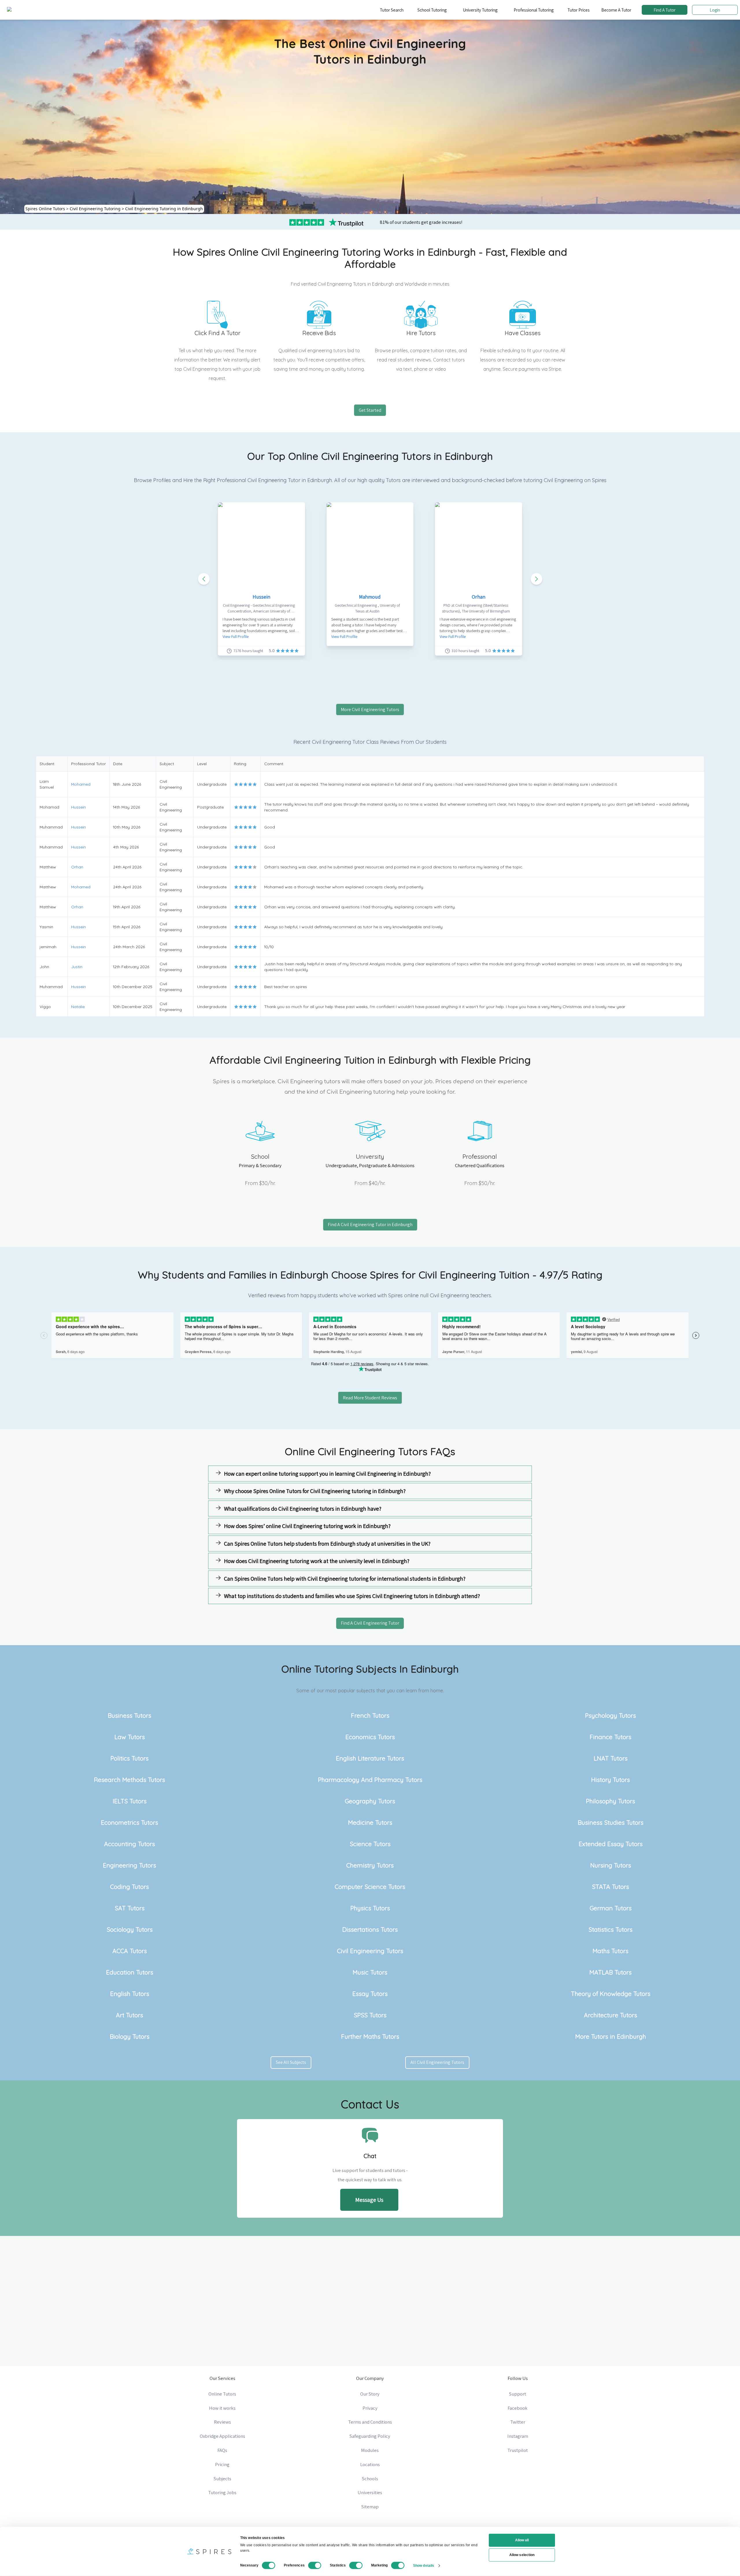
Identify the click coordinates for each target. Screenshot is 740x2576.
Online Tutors (222, 2394)
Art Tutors (129, 2015)
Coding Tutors (129, 1887)
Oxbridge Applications (222, 2436)
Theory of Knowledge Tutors (611, 1994)
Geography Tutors (370, 1801)
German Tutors (611, 1908)
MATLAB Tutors (610, 1972)
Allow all (522, 2540)
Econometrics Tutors (129, 1822)
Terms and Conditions (370, 2422)
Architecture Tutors (610, 2015)
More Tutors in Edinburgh (611, 2036)
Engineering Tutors (129, 1865)
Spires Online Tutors (45, 209)
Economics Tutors (370, 1737)
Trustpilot (518, 2450)
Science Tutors (370, 1844)
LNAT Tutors (611, 1758)
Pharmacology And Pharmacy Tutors (370, 1780)
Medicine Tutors (370, 1822)
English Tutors (130, 1994)
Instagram (518, 2436)
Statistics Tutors (610, 1929)
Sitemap (370, 2507)
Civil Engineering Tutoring (95, 209)
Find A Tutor (665, 10)
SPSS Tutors (370, 2015)
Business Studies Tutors (611, 1822)
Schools (370, 2479)
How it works (222, 2408)
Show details (424, 2565)
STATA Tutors (610, 1887)
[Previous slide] (204, 579)
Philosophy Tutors (610, 1801)
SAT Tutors (130, 1908)
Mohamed (81, 784)
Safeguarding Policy (370, 2436)
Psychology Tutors (610, 1715)
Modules (370, 2450)
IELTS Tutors (130, 1801)
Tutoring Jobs (222, 2492)
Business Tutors (129, 1715)
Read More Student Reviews (370, 1398)
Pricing (222, 2464)
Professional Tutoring (534, 10)
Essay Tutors (370, 1994)
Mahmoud (370, 597)
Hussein (261, 597)
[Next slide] (536, 579)
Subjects (222, 2479)
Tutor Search (392, 10)
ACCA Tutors (130, 1951)
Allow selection (522, 2555)
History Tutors (610, 1780)
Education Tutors (130, 1972)
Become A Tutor (616, 10)
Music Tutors (370, 1972)
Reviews (222, 2422)
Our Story (370, 2394)
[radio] (236, 784)
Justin (77, 967)
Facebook (518, 2408)
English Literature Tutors (370, 1758)
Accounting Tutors (129, 1844)
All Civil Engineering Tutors (437, 2062)
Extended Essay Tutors (611, 1844)
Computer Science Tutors (370, 1887)
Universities (370, 2492)
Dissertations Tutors (370, 1929)
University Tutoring (480, 10)
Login (715, 10)
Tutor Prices (579, 10)
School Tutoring (432, 10)
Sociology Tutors (130, 1929)
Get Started (370, 410)
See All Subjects (291, 2062)
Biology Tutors (130, 2036)
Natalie (78, 1007)
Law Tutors (130, 1737)
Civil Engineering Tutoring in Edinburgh (164, 209)
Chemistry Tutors (370, 1865)
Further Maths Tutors (370, 2036)
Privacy (370, 2408)
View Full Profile (236, 636)
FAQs (222, 2450)
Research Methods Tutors (129, 1780)
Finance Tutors (610, 1737)
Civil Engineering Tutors (370, 1951)
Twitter (518, 2422)
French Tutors (370, 1715)
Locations (370, 2464)
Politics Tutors (129, 1758)
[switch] (315, 2565)
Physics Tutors (370, 1908)
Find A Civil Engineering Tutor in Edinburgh (370, 1225)
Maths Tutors (610, 1951)
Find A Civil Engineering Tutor (370, 1623)
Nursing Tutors (611, 1865)
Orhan (479, 597)
